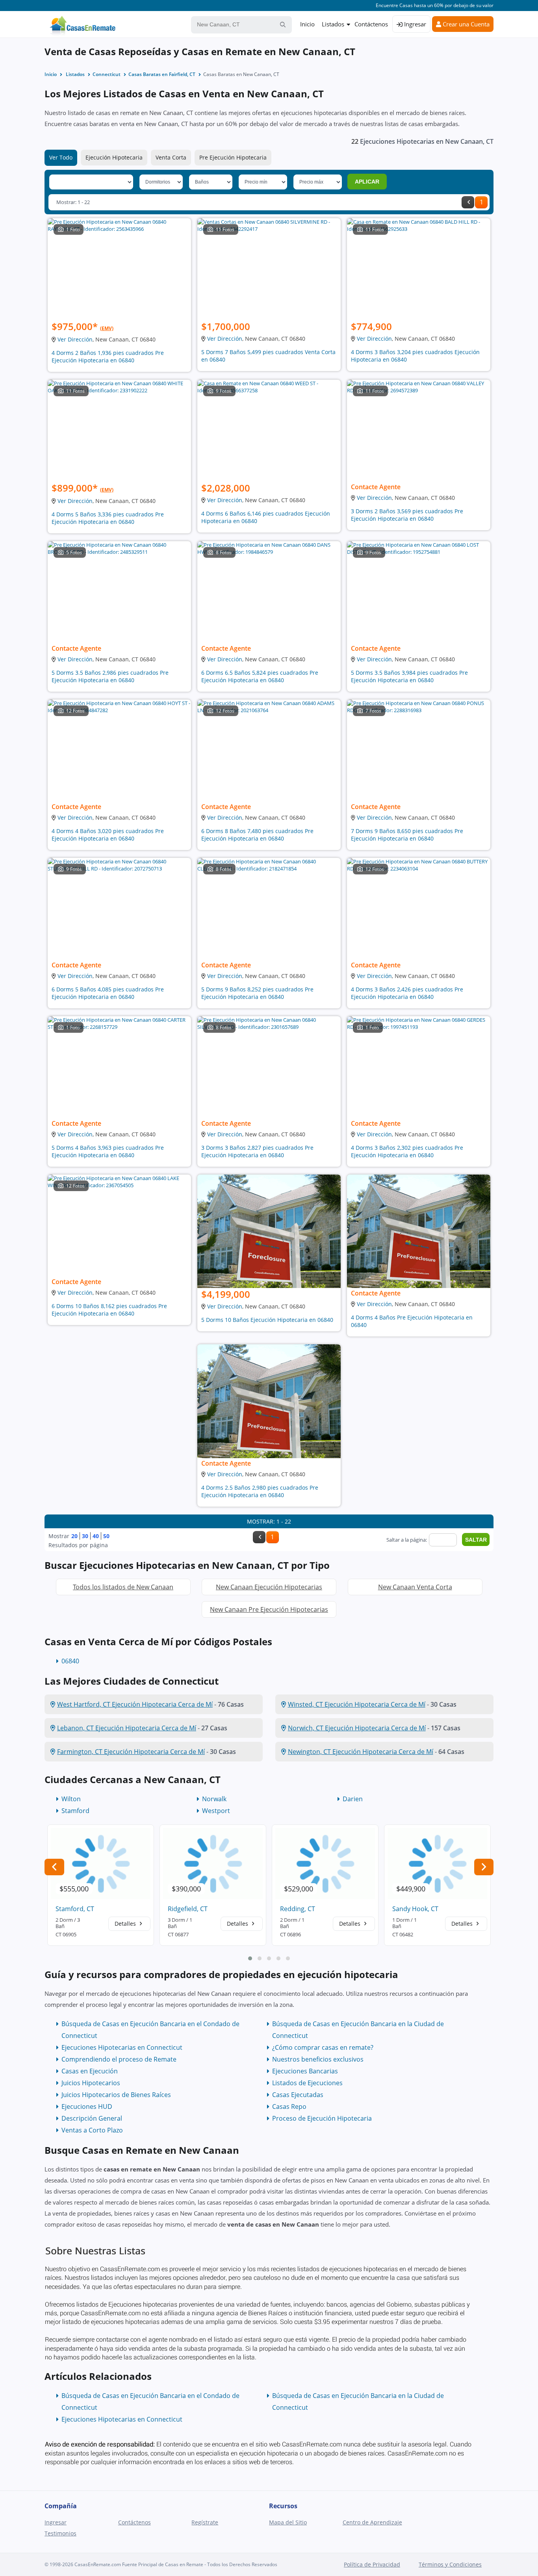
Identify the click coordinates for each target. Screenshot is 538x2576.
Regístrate (205, 2522)
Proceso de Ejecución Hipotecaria (322, 2118)
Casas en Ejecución (90, 2071)
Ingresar (414, 24)
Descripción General (92, 2118)
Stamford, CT (75, 1909)
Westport (216, 1811)
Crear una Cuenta (465, 24)
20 (74, 1536)
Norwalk (214, 1799)
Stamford (75, 1811)
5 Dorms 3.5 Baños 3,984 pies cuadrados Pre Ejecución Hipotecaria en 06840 (409, 676)
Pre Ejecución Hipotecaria (233, 157)
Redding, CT (298, 1909)
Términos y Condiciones (450, 2564)
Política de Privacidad (372, 2564)
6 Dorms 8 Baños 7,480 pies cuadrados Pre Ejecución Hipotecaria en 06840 (257, 835)
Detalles (126, 1924)
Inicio (307, 24)
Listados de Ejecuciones (307, 2083)
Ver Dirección (75, 339)
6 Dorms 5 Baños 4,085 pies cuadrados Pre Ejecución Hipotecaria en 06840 (108, 993)
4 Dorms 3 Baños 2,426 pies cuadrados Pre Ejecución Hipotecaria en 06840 (407, 993)
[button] (250, 1958)
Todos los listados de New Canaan (123, 1587)
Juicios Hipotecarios (91, 2083)
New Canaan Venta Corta (415, 1587)
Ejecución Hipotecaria (114, 157)
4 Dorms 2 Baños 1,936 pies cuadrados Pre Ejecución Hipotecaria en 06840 (108, 356)
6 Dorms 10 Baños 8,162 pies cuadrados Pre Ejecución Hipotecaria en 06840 (109, 1310)
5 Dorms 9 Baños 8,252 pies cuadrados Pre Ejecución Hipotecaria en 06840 (257, 993)
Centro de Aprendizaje (372, 2522)
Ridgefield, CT (188, 1909)
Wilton (71, 1799)
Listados (333, 24)
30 (85, 1536)
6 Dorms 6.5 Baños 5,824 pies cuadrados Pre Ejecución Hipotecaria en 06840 (260, 676)
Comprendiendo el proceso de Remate (119, 2059)
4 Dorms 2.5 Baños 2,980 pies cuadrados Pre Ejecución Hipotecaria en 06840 (260, 1491)
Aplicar (367, 182)
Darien (353, 1799)
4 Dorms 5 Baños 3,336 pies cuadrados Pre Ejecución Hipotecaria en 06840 (108, 518)
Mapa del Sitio (288, 2522)
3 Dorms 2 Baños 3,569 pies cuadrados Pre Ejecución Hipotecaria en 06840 (407, 515)
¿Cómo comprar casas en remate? (323, 2047)
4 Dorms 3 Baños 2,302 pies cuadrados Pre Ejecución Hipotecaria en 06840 (407, 1151)
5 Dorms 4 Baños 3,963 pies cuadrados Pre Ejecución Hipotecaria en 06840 (108, 1151)
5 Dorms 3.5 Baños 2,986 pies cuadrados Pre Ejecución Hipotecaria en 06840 (110, 676)
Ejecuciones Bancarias (305, 2071)
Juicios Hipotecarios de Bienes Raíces (116, 2095)
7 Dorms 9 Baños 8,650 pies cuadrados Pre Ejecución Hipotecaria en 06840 (407, 835)
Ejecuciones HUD (87, 2106)
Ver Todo (61, 157)
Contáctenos (371, 24)
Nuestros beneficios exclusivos (318, 2059)
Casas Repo (289, 2106)
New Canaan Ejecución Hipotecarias (269, 1587)
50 (106, 1536)
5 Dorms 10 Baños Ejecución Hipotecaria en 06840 (267, 1320)
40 (96, 1536)
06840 (70, 1661)
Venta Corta (171, 157)
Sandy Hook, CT (415, 1909)
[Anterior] (468, 202)
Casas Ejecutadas (298, 2095)
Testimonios (60, 2533)
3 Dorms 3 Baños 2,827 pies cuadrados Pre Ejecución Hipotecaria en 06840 (257, 1151)
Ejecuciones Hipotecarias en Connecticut (122, 2047)
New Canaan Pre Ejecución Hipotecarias (269, 1609)
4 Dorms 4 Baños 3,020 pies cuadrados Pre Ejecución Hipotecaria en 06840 (108, 835)
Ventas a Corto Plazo (92, 2130)
